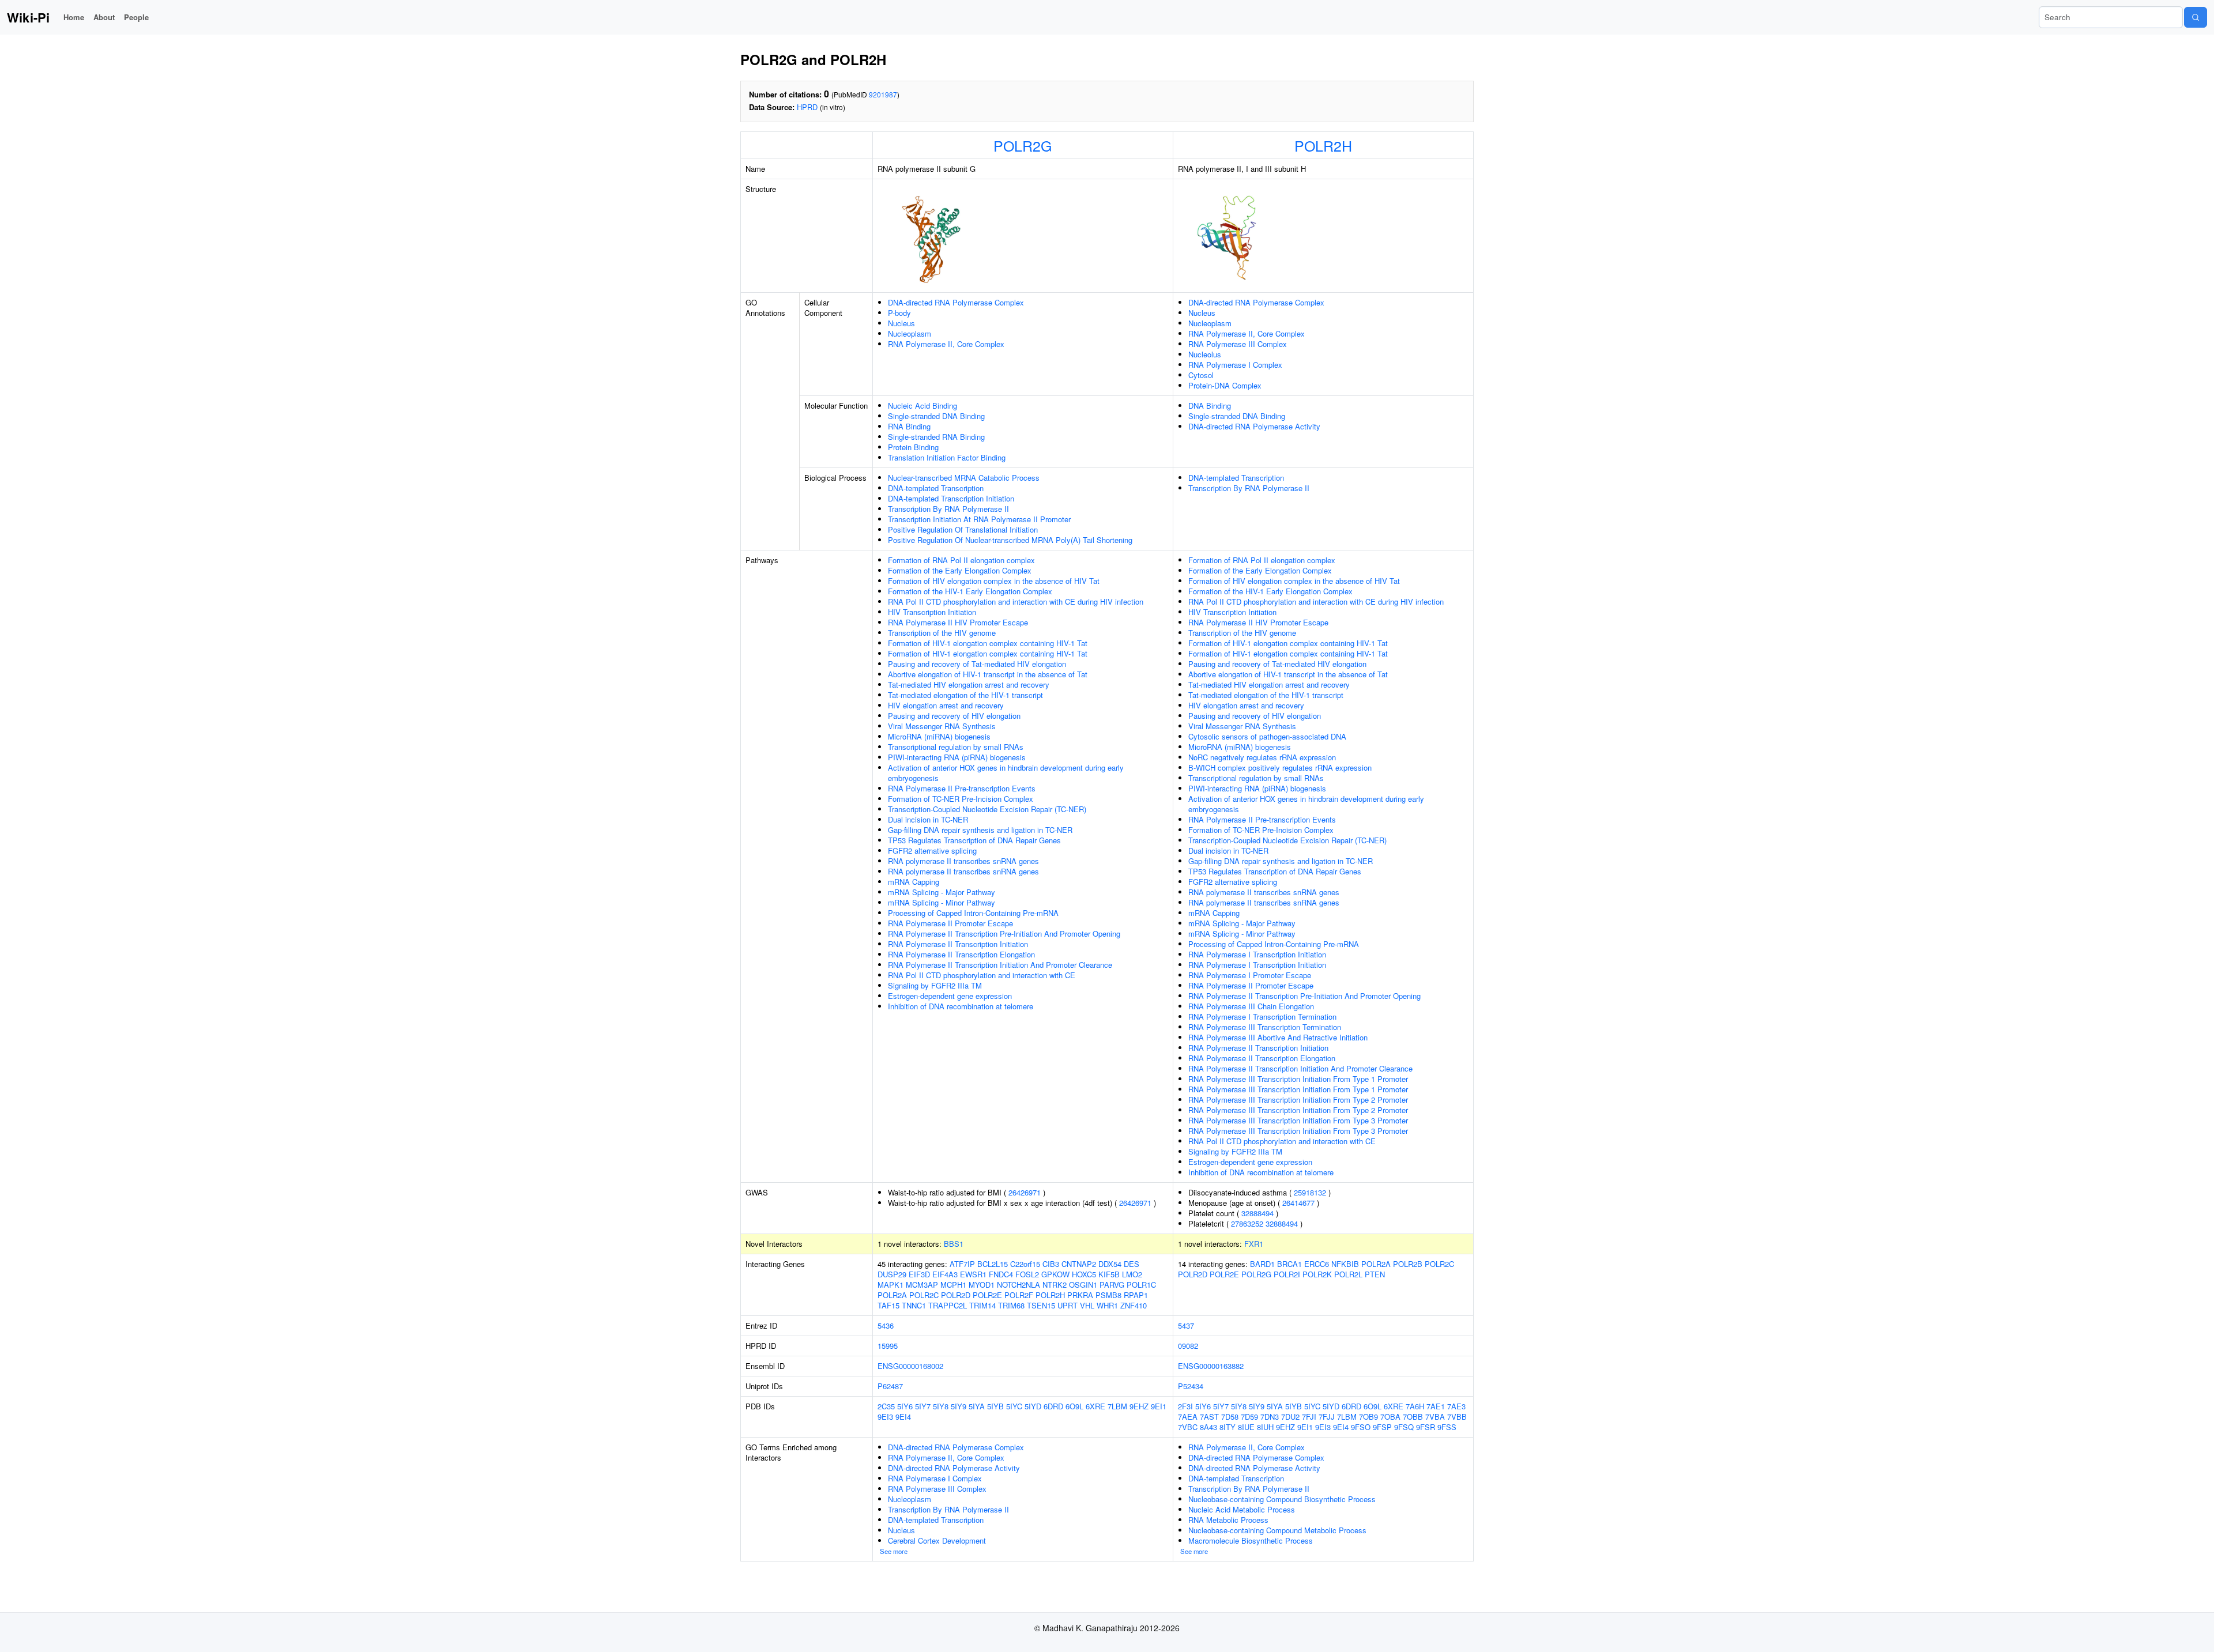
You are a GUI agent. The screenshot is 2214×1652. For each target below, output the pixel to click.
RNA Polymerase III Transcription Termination (1265, 1027)
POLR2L (1348, 1274)
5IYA (977, 1406)
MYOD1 (982, 1285)
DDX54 (1110, 1264)
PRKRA (1080, 1295)
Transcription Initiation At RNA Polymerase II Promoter (979, 519)
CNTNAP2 (1079, 1264)
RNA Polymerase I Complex (1235, 365)
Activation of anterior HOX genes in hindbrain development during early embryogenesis (1006, 773)
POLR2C (924, 1295)
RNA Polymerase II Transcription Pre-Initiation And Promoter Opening (1004, 934)
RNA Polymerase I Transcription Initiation (1257, 954)
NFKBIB (1345, 1264)
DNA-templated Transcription (936, 488)
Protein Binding (913, 447)
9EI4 (903, 1417)
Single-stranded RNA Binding (936, 437)
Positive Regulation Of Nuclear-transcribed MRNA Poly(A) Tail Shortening (1010, 540)
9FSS (1447, 1427)
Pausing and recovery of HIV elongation (954, 716)
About (104, 17)
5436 (886, 1325)
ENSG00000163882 (1211, 1366)
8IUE (1246, 1427)
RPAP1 (1136, 1295)
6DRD (1053, 1406)
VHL (1087, 1305)
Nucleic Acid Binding (922, 406)
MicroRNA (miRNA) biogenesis (939, 736)
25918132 (1310, 1192)
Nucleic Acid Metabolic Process (1242, 1509)
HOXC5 (1084, 1274)
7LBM (1117, 1406)
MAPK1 (891, 1285)
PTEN (1375, 1274)
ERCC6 (1317, 1264)
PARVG (1112, 1285)
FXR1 (1254, 1244)
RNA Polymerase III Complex (1238, 344)
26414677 (1298, 1203)
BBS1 (954, 1244)
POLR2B (1408, 1264)
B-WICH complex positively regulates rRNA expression (1280, 767)
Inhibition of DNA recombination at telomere (961, 1006)
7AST (1209, 1417)
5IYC (1014, 1406)
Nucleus (901, 323)
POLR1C (1141, 1285)
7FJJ (1327, 1417)
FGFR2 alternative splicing (932, 850)
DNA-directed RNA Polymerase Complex (956, 302)
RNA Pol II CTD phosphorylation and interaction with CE (982, 975)
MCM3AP (922, 1285)
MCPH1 (953, 1285)
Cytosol (1201, 375)
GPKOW (1055, 1274)
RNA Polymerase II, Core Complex (946, 344)
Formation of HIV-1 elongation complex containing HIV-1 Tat (988, 643)
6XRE (1095, 1406)
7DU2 (1290, 1417)
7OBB (1413, 1417)
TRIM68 (1011, 1305)
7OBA (1390, 1417)
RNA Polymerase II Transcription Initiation (958, 944)
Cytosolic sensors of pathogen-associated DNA (1267, 736)
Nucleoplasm (910, 333)
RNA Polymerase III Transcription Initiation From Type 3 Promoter (1298, 1120)
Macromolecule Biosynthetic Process (1251, 1540)
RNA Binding (909, 426)
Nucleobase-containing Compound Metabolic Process (1277, 1530)
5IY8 (941, 1406)
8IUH (1265, 1427)
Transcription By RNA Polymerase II (948, 509)
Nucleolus (1205, 354)
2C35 (886, 1406)
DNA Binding (1210, 406)
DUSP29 (892, 1274)
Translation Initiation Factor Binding (947, 457)
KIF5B (1109, 1274)
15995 (888, 1346)
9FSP (1382, 1427)
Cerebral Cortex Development (937, 1540)
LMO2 (1132, 1274)
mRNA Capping (914, 882)
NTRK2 (1055, 1285)
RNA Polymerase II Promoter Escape (950, 923)
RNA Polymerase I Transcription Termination (1262, 1017)
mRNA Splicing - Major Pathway (942, 892)
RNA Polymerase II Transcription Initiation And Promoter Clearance (1000, 965)
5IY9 (959, 1406)
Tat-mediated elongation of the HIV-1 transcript (965, 695)
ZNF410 (1134, 1305)
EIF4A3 (945, 1274)
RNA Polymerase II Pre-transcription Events (962, 788)
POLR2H (1323, 145)
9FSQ (1404, 1427)
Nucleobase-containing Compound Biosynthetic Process (1282, 1499)
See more (894, 1551)
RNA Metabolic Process (1228, 1520)
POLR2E (987, 1295)
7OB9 (1368, 1417)
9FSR (1426, 1427)
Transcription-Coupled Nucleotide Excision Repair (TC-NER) (987, 809)
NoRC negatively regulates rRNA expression (1262, 757)
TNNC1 (914, 1305)
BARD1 (1262, 1264)
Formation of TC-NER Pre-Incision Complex (961, 799)
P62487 (890, 1386)
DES (1132, 1264)
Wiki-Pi (28, 17)
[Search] (2196, 17)
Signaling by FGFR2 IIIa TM (935, 985)
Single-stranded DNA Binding (936, 416)
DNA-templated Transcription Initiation (951, 498)
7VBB (1457, 1417)
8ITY (1228, 1427)
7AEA (1188, 1417)
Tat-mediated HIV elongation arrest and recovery (969, 684)
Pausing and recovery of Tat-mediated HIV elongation (977, 664)
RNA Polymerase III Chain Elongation (1251, 1006)
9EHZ (1139, 1406)
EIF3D (919, 1274)
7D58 (1230, 1417)
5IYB (995, 1406)
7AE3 (1456, 1406)
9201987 (883, 94)
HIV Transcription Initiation (932, 612)
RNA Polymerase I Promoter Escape (1250, 975)
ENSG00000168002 (910, 1366)
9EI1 (1159, 1406)
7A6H (1415, 1406)
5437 (1186, 1325)
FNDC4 (1001, 1274)
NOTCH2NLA (1018, 1285)
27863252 (1247, 1223)
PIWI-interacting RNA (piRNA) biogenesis (957, 757)
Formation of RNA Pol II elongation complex (961, 560)
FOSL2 (1027, 1274)
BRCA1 (1289, 1264)
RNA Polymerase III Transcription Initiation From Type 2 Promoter (1298, 1100)
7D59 (1249, 1417)
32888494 (1257, 1213)
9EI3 (885, 1417)
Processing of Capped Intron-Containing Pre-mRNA (973, 913)
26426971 (1025, 1192)
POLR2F (1019, 1295)
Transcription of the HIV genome (942, 633)
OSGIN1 (1083, 1285)
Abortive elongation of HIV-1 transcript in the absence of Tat (988, 674)
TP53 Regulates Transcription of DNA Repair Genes (974, 840)
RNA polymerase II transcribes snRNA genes (963, 861)
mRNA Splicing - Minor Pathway (942, 902)
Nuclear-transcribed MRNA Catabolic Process (964, 478)
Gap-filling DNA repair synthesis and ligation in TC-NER (980, 830)
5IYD (1033, 1406)
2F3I (1185, 1406)
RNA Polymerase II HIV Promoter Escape (958, 622)
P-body (899, 313)
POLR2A (892, 1295)
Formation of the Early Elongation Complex (960, 570)
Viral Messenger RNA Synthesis (942, 726)
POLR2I (1287, 1274)
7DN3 (1270, 1417)
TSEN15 (1041, 1305)
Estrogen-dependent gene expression (950, 996)
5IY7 (923, 1406)
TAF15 (888, 1305)
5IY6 (905, 1406)
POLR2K (1317, 1274)
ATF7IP (962, 1264)
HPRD (807, 107)
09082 (1188, 1346)
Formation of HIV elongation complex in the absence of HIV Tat (994, 581)
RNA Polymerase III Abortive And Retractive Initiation (1278, 1037)
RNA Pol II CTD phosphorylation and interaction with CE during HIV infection (1016, 601)
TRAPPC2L (948, 1305)
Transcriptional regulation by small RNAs (956, 747)
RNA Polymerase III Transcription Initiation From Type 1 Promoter (1298, 1079)
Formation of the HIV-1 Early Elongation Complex (970, 591)
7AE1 (1436, 1406)
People (136, 17)
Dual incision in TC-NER (928, 819)
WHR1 (1107, 1305)
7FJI (1309, 1417)
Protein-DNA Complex (1225, 385)
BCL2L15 (993, 1264)
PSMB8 (1108, 1295)
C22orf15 (1025, 1264)
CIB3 (1051, 1264)
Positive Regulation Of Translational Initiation (963, 529)
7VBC (1188, 1427)
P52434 (1191, 1386)
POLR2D (956, 1295)
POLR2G (1023, 145)
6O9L (1074, 1406)
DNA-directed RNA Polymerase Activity (1254, 426)
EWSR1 (973, 1274)
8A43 (1208, 1427)
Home (74, 17)
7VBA (1435, 1417)
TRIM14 (982, 1305)
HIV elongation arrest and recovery (946, 705)
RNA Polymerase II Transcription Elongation (961, 954)
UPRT (1068, 1305)
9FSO (1361, 1427)
